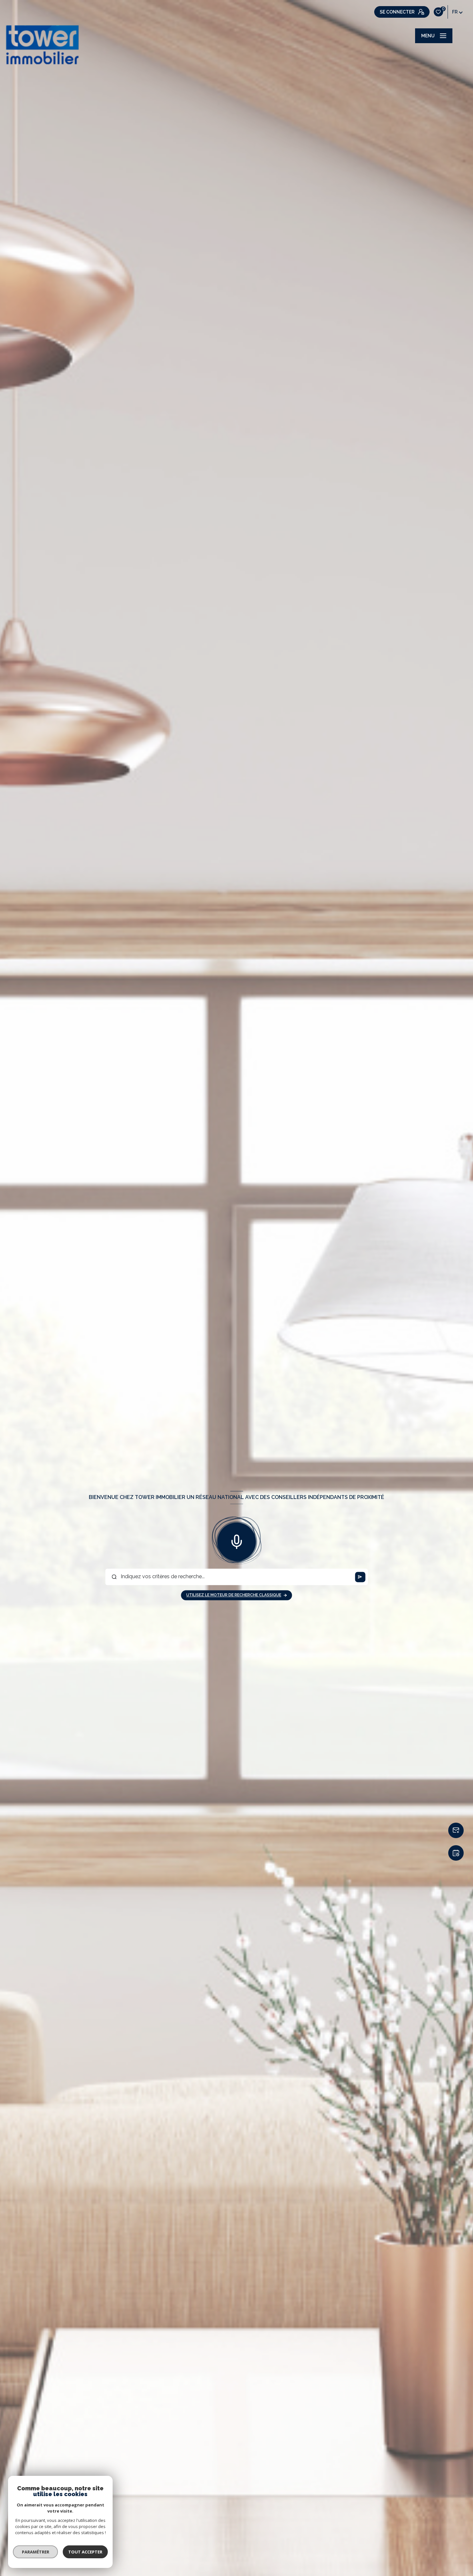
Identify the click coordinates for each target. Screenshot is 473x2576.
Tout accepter (85, 2552)
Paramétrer (36, 2552)
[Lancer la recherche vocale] (236, 1541)
